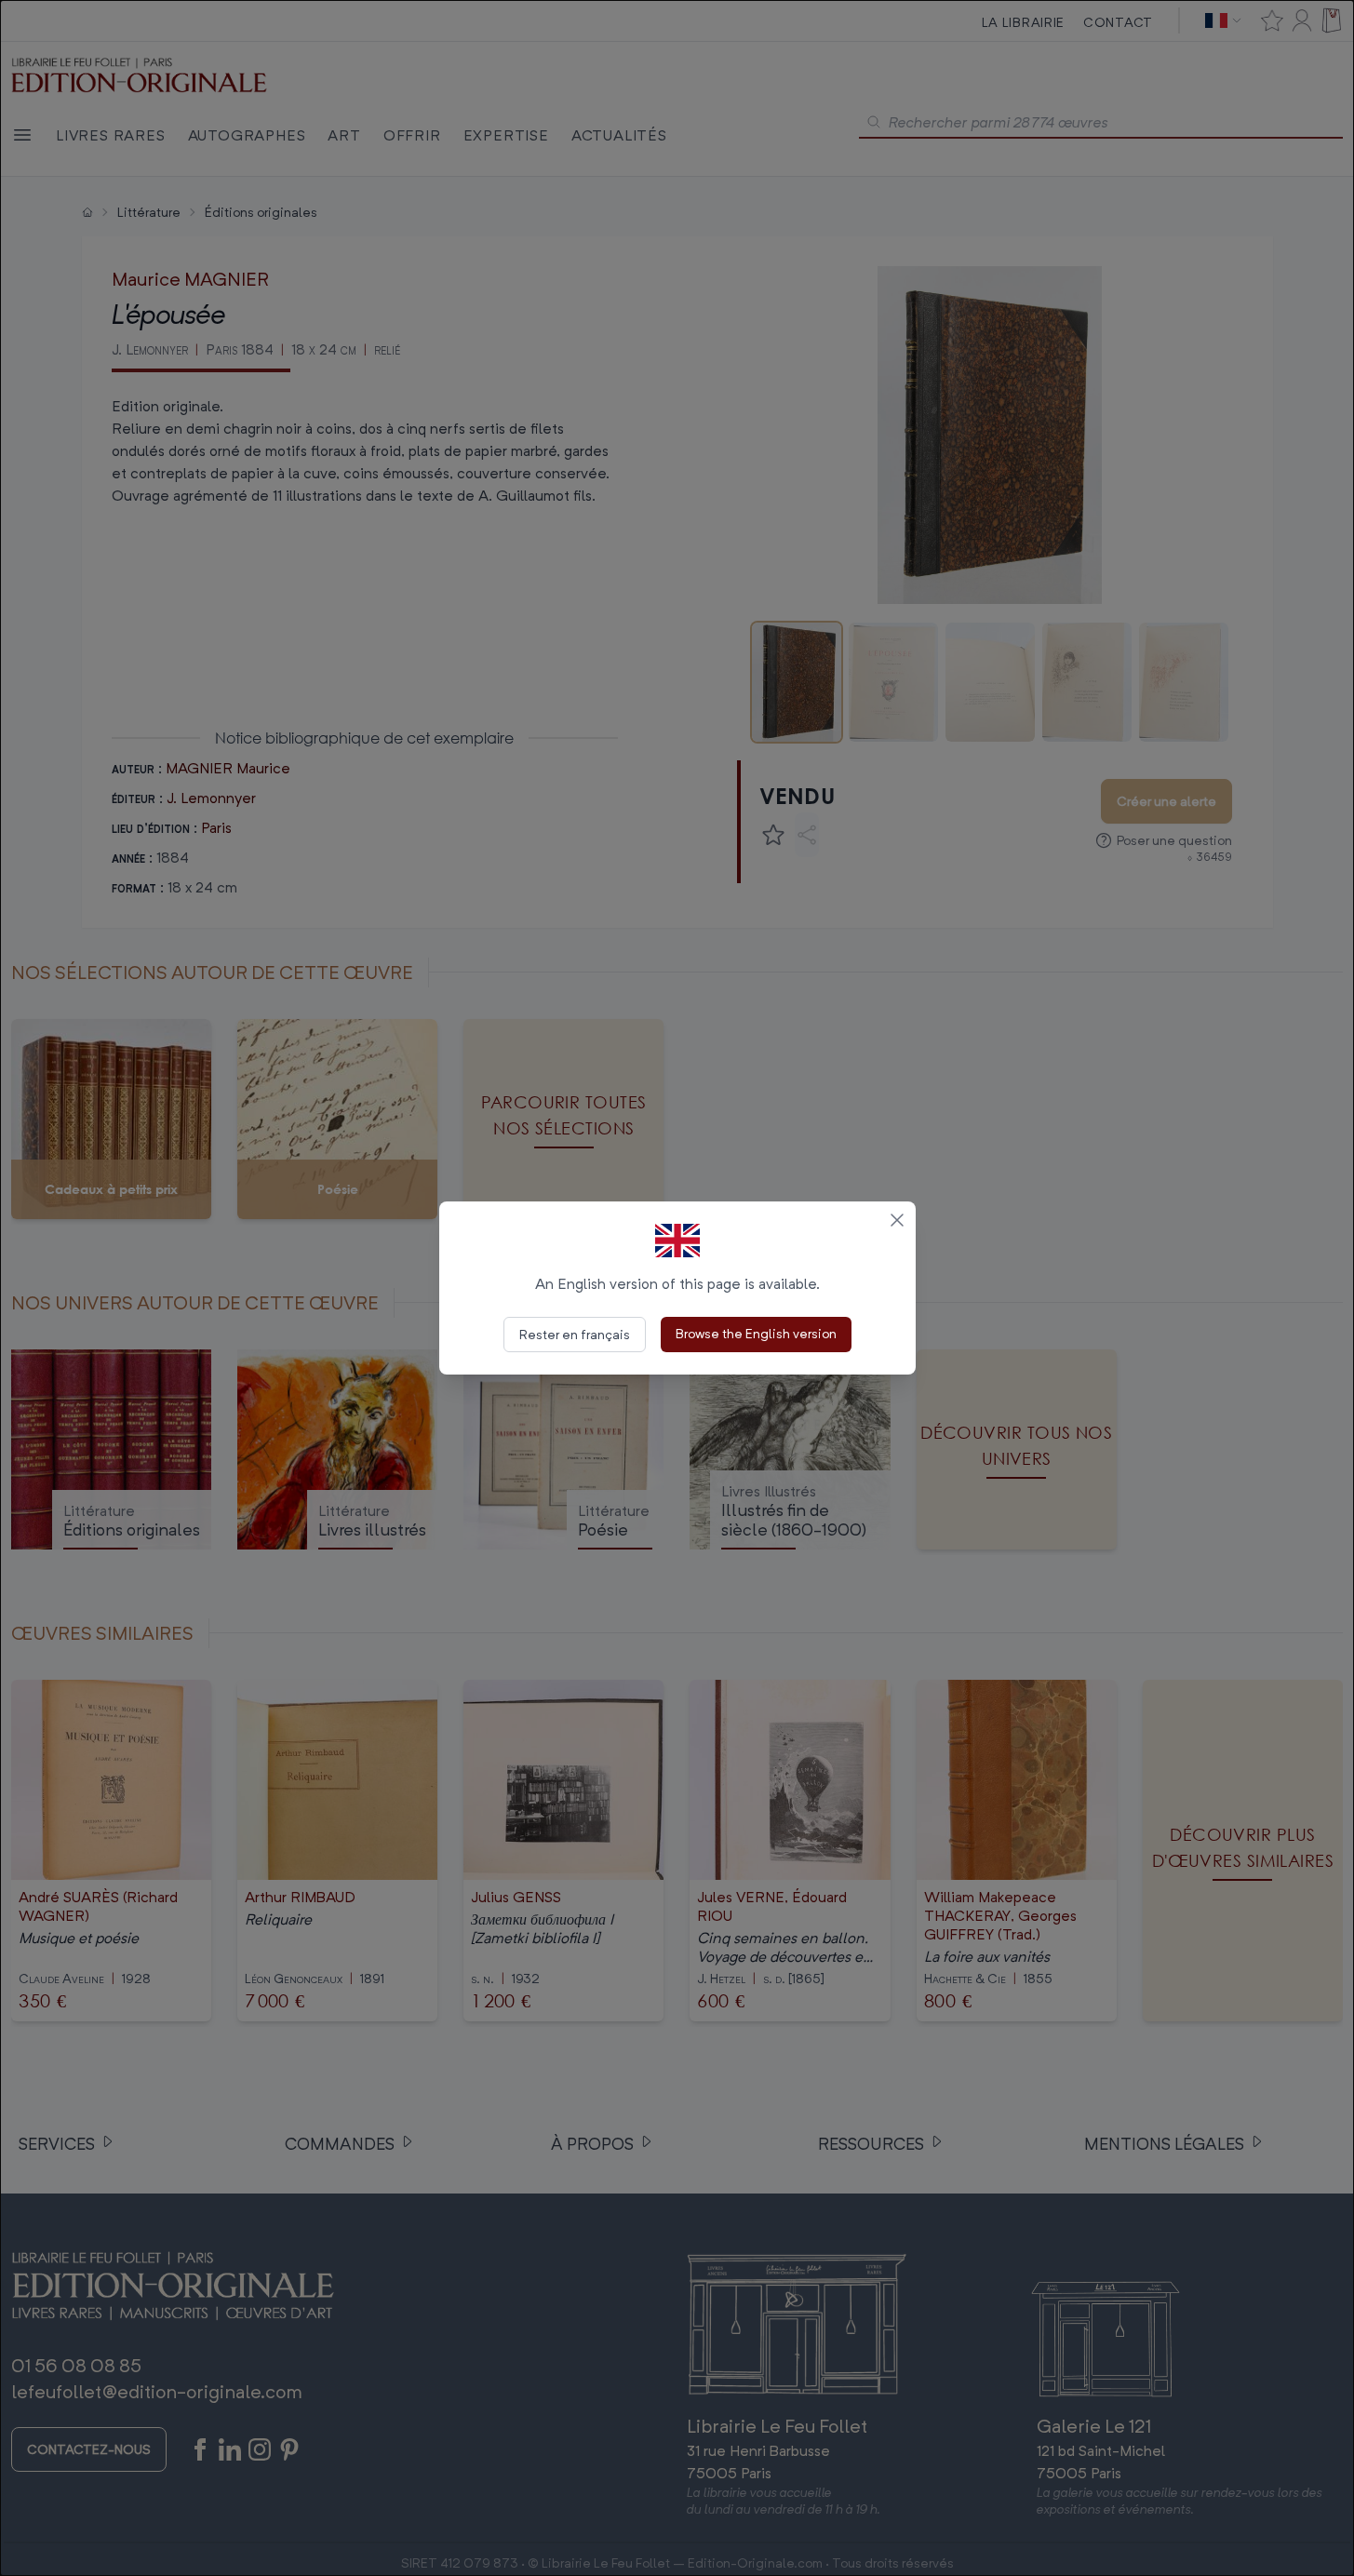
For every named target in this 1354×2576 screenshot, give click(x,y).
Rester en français (575, 1334)
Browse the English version (756, 1333)
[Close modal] (897, 1220)
